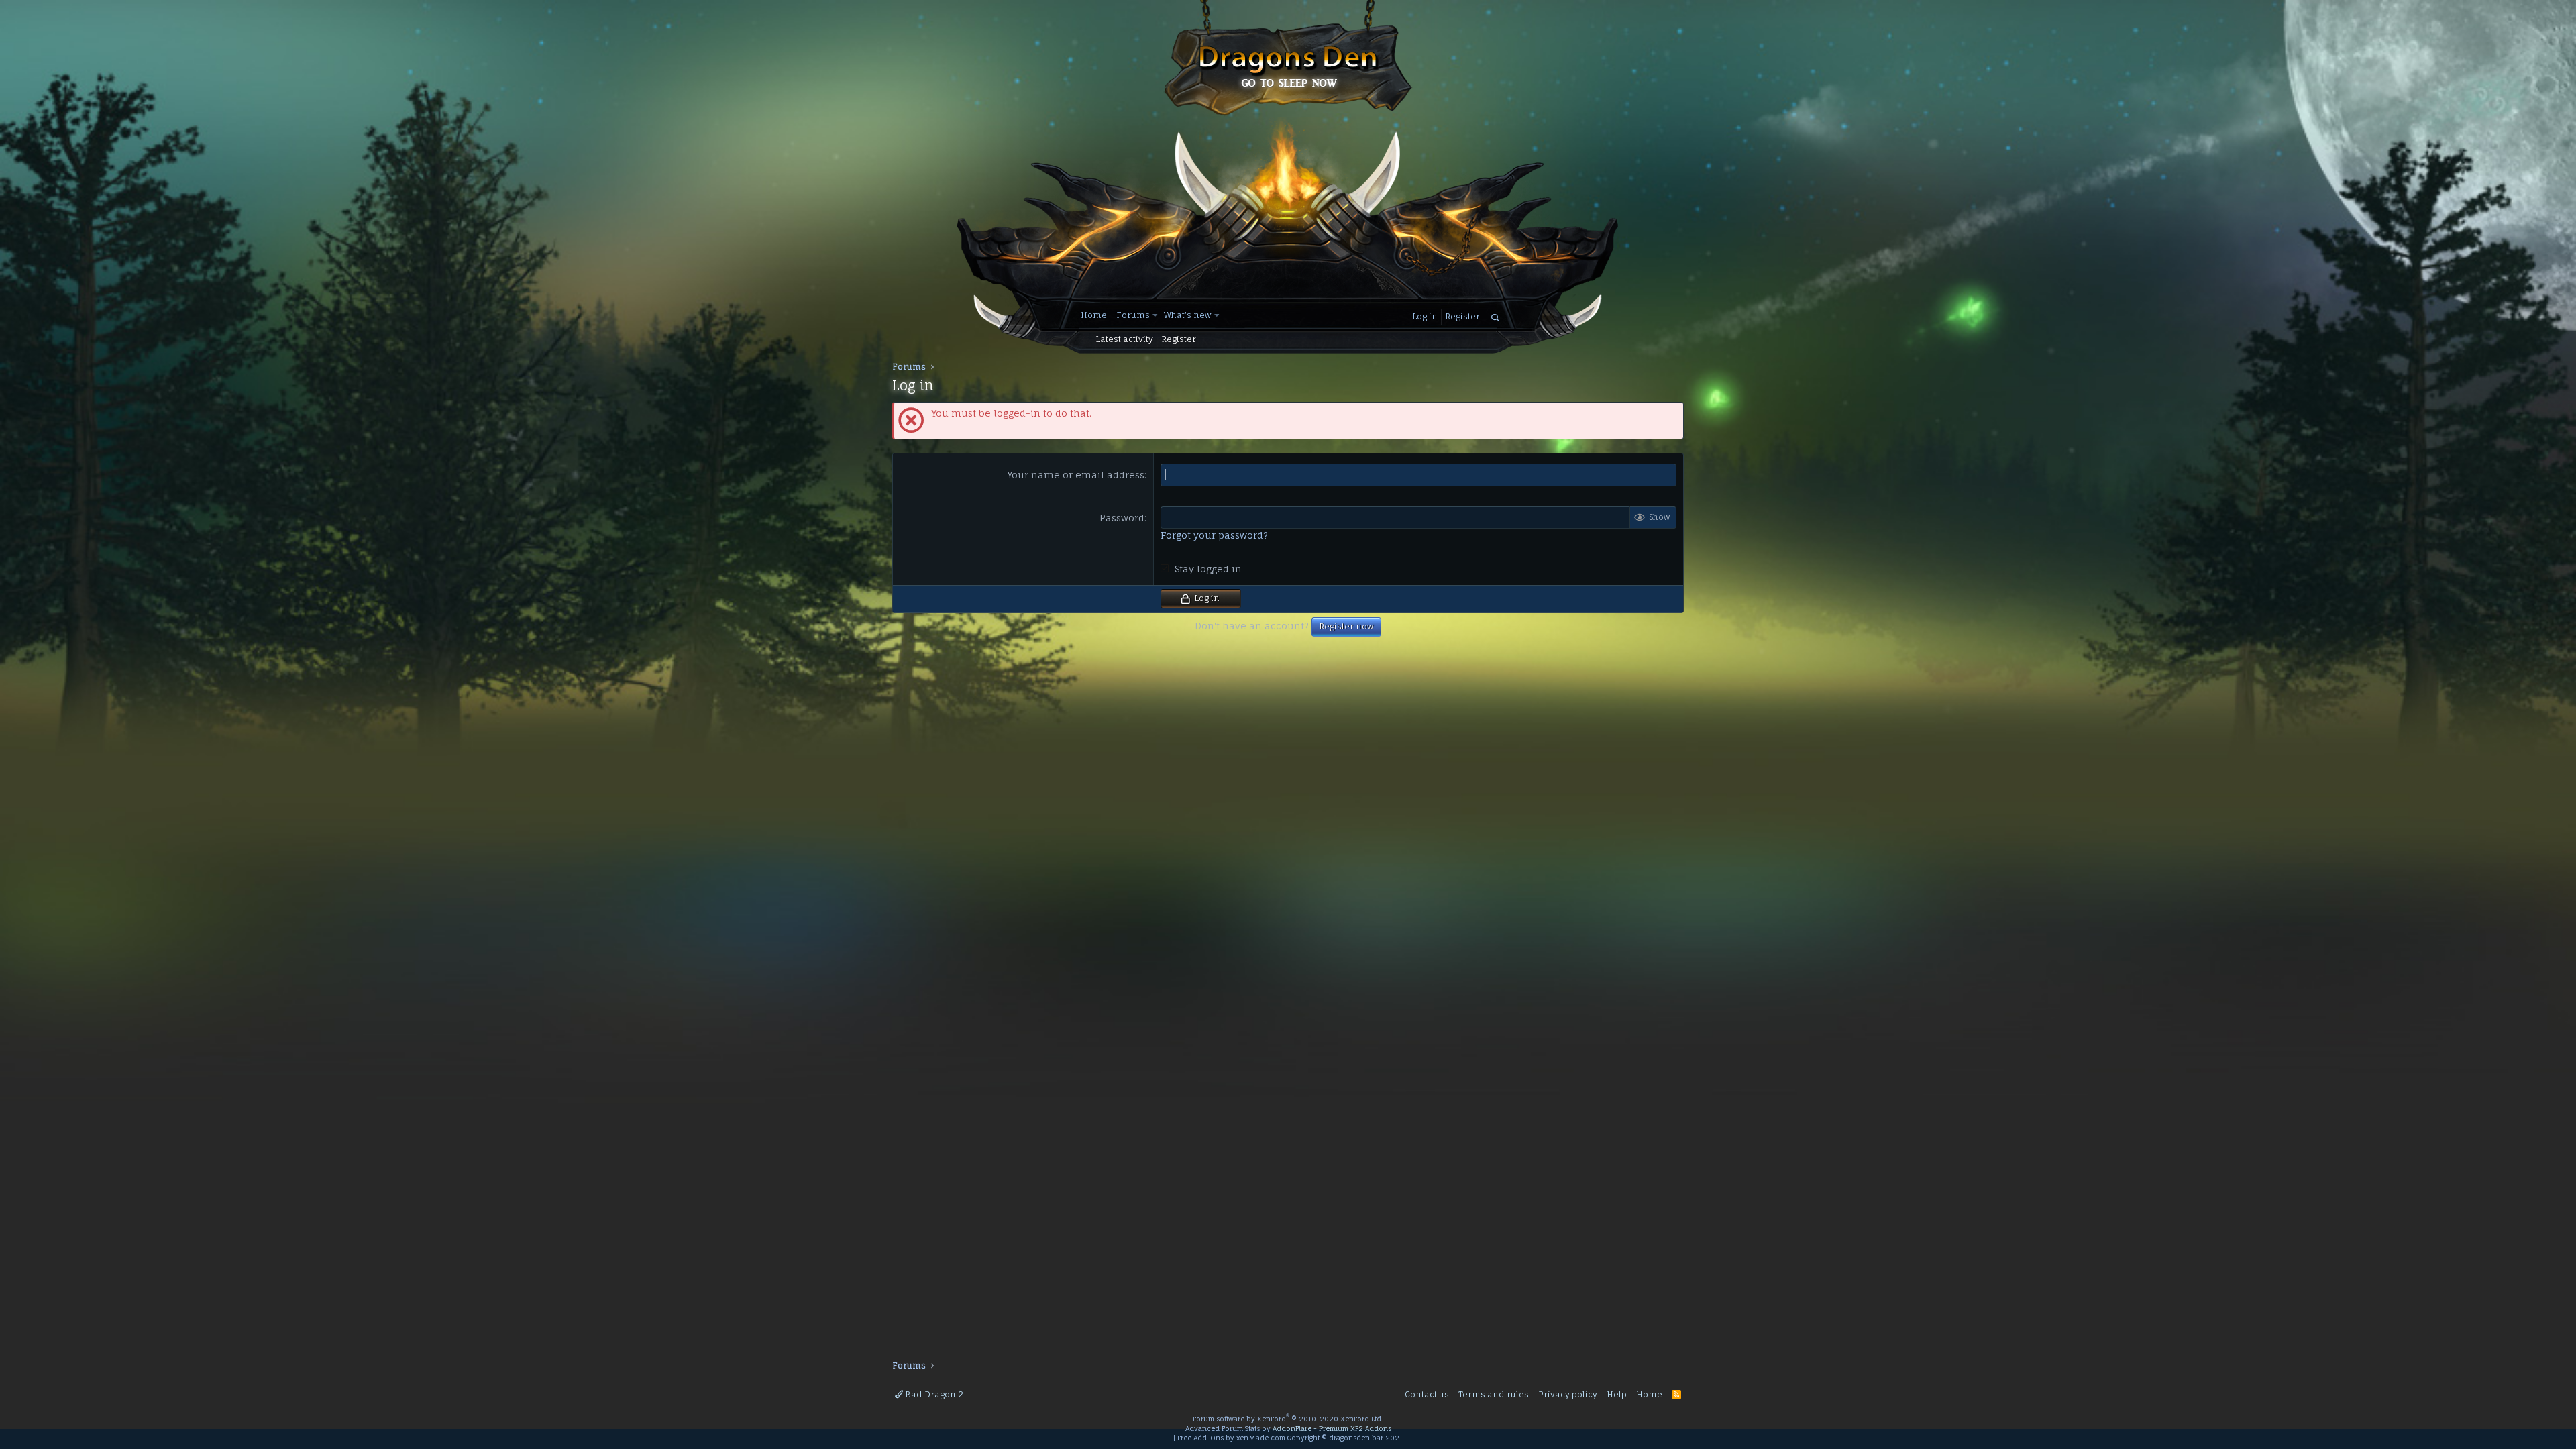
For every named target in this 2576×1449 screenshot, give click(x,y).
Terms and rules (1494, 1394)
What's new (1188, 315)
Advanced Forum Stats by (1288, 1428)
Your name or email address (1076, 475)
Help (1617, 1394)
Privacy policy (1568, 1394)
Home (1094, 315)
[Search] (1495, 318)
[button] (1156, 316)
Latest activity (1124, 339)
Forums (1133, 315)
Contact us (1427, 1394)
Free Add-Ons (1200, 1438)
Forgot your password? (1214, 535)
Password (1122, 518)
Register (1179, 339)
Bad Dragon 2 (933, 1394)
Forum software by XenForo (1288, 1419)
